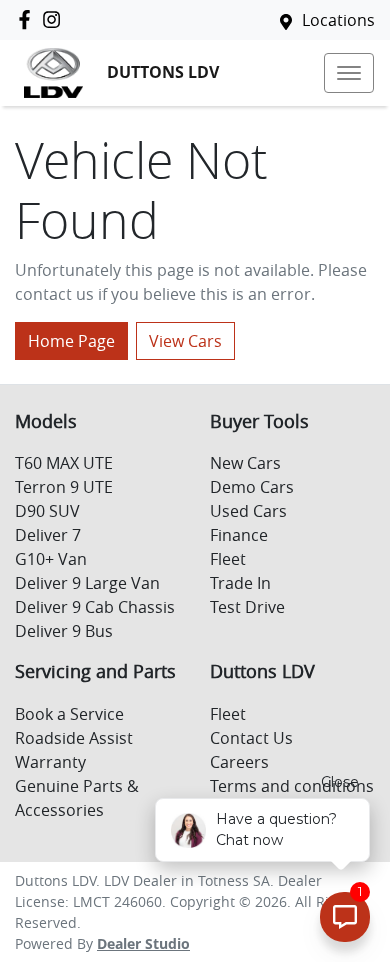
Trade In (240, 583)
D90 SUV (47, 511)
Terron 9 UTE (64, 487)
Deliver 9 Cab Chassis (95, 607)
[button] (349, 73)
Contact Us (251, 738)
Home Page (71, 341)
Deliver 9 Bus (64, 631)
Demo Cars (252, 487)
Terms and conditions (292, 786)
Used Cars (248, 511)
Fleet (228, 559)
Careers (239, 762)
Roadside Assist (74, 738)
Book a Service (69, 714)
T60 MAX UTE (64, 463)
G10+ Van (51, 559)
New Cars (245, 463)
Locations (338, 20)
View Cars (185, 341)
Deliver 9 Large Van (87, 583)
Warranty (50, 762)
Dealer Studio (143, 943)
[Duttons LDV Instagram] (55, 19)
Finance (239, 535)
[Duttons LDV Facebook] (28, 19)
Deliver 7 (48, 535)
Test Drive (247, 607)
